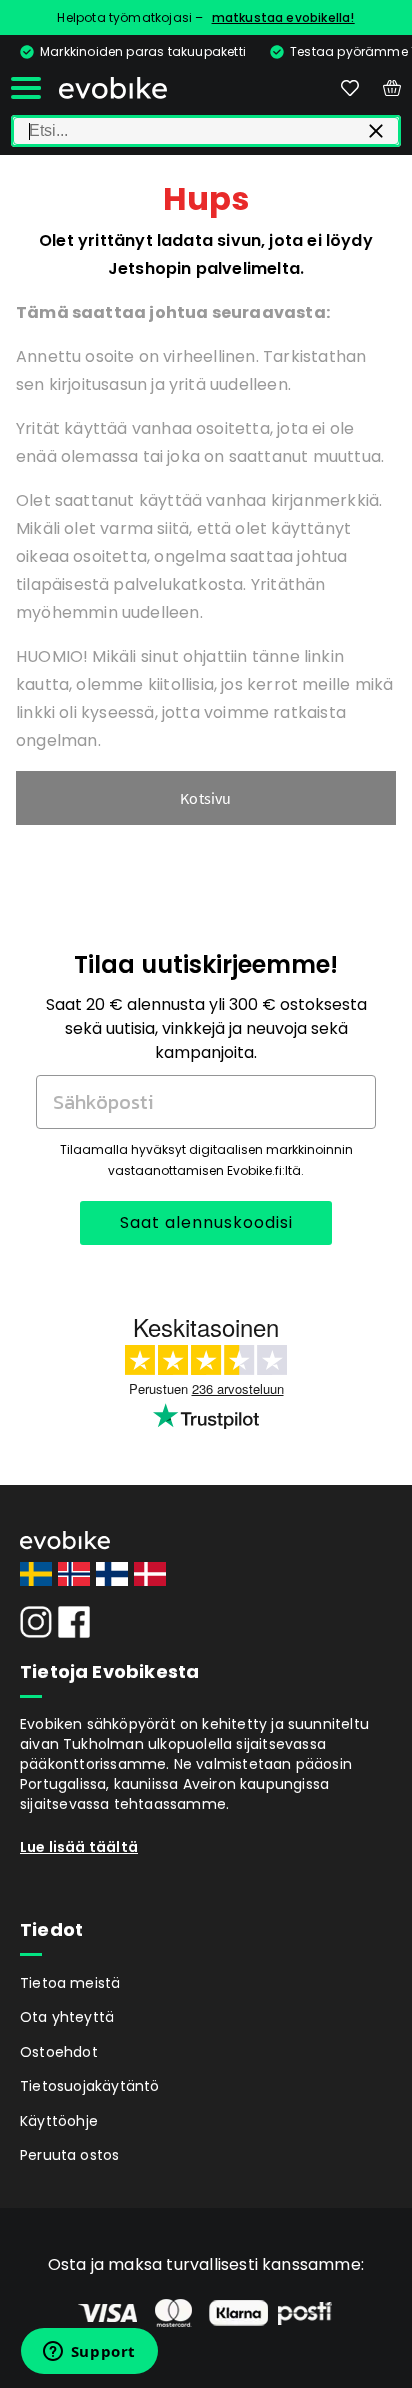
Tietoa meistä (70, 1983)
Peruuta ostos (70, 2155)
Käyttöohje (59, 2121)
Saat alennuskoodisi (206, 1222)
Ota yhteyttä (67, 2017)
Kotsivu (205, 798)
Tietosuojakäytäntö (90, 2086)
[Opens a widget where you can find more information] (89, 2353)
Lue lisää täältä (79, 1847)
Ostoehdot (59, 2052)
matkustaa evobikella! (283, 17)
